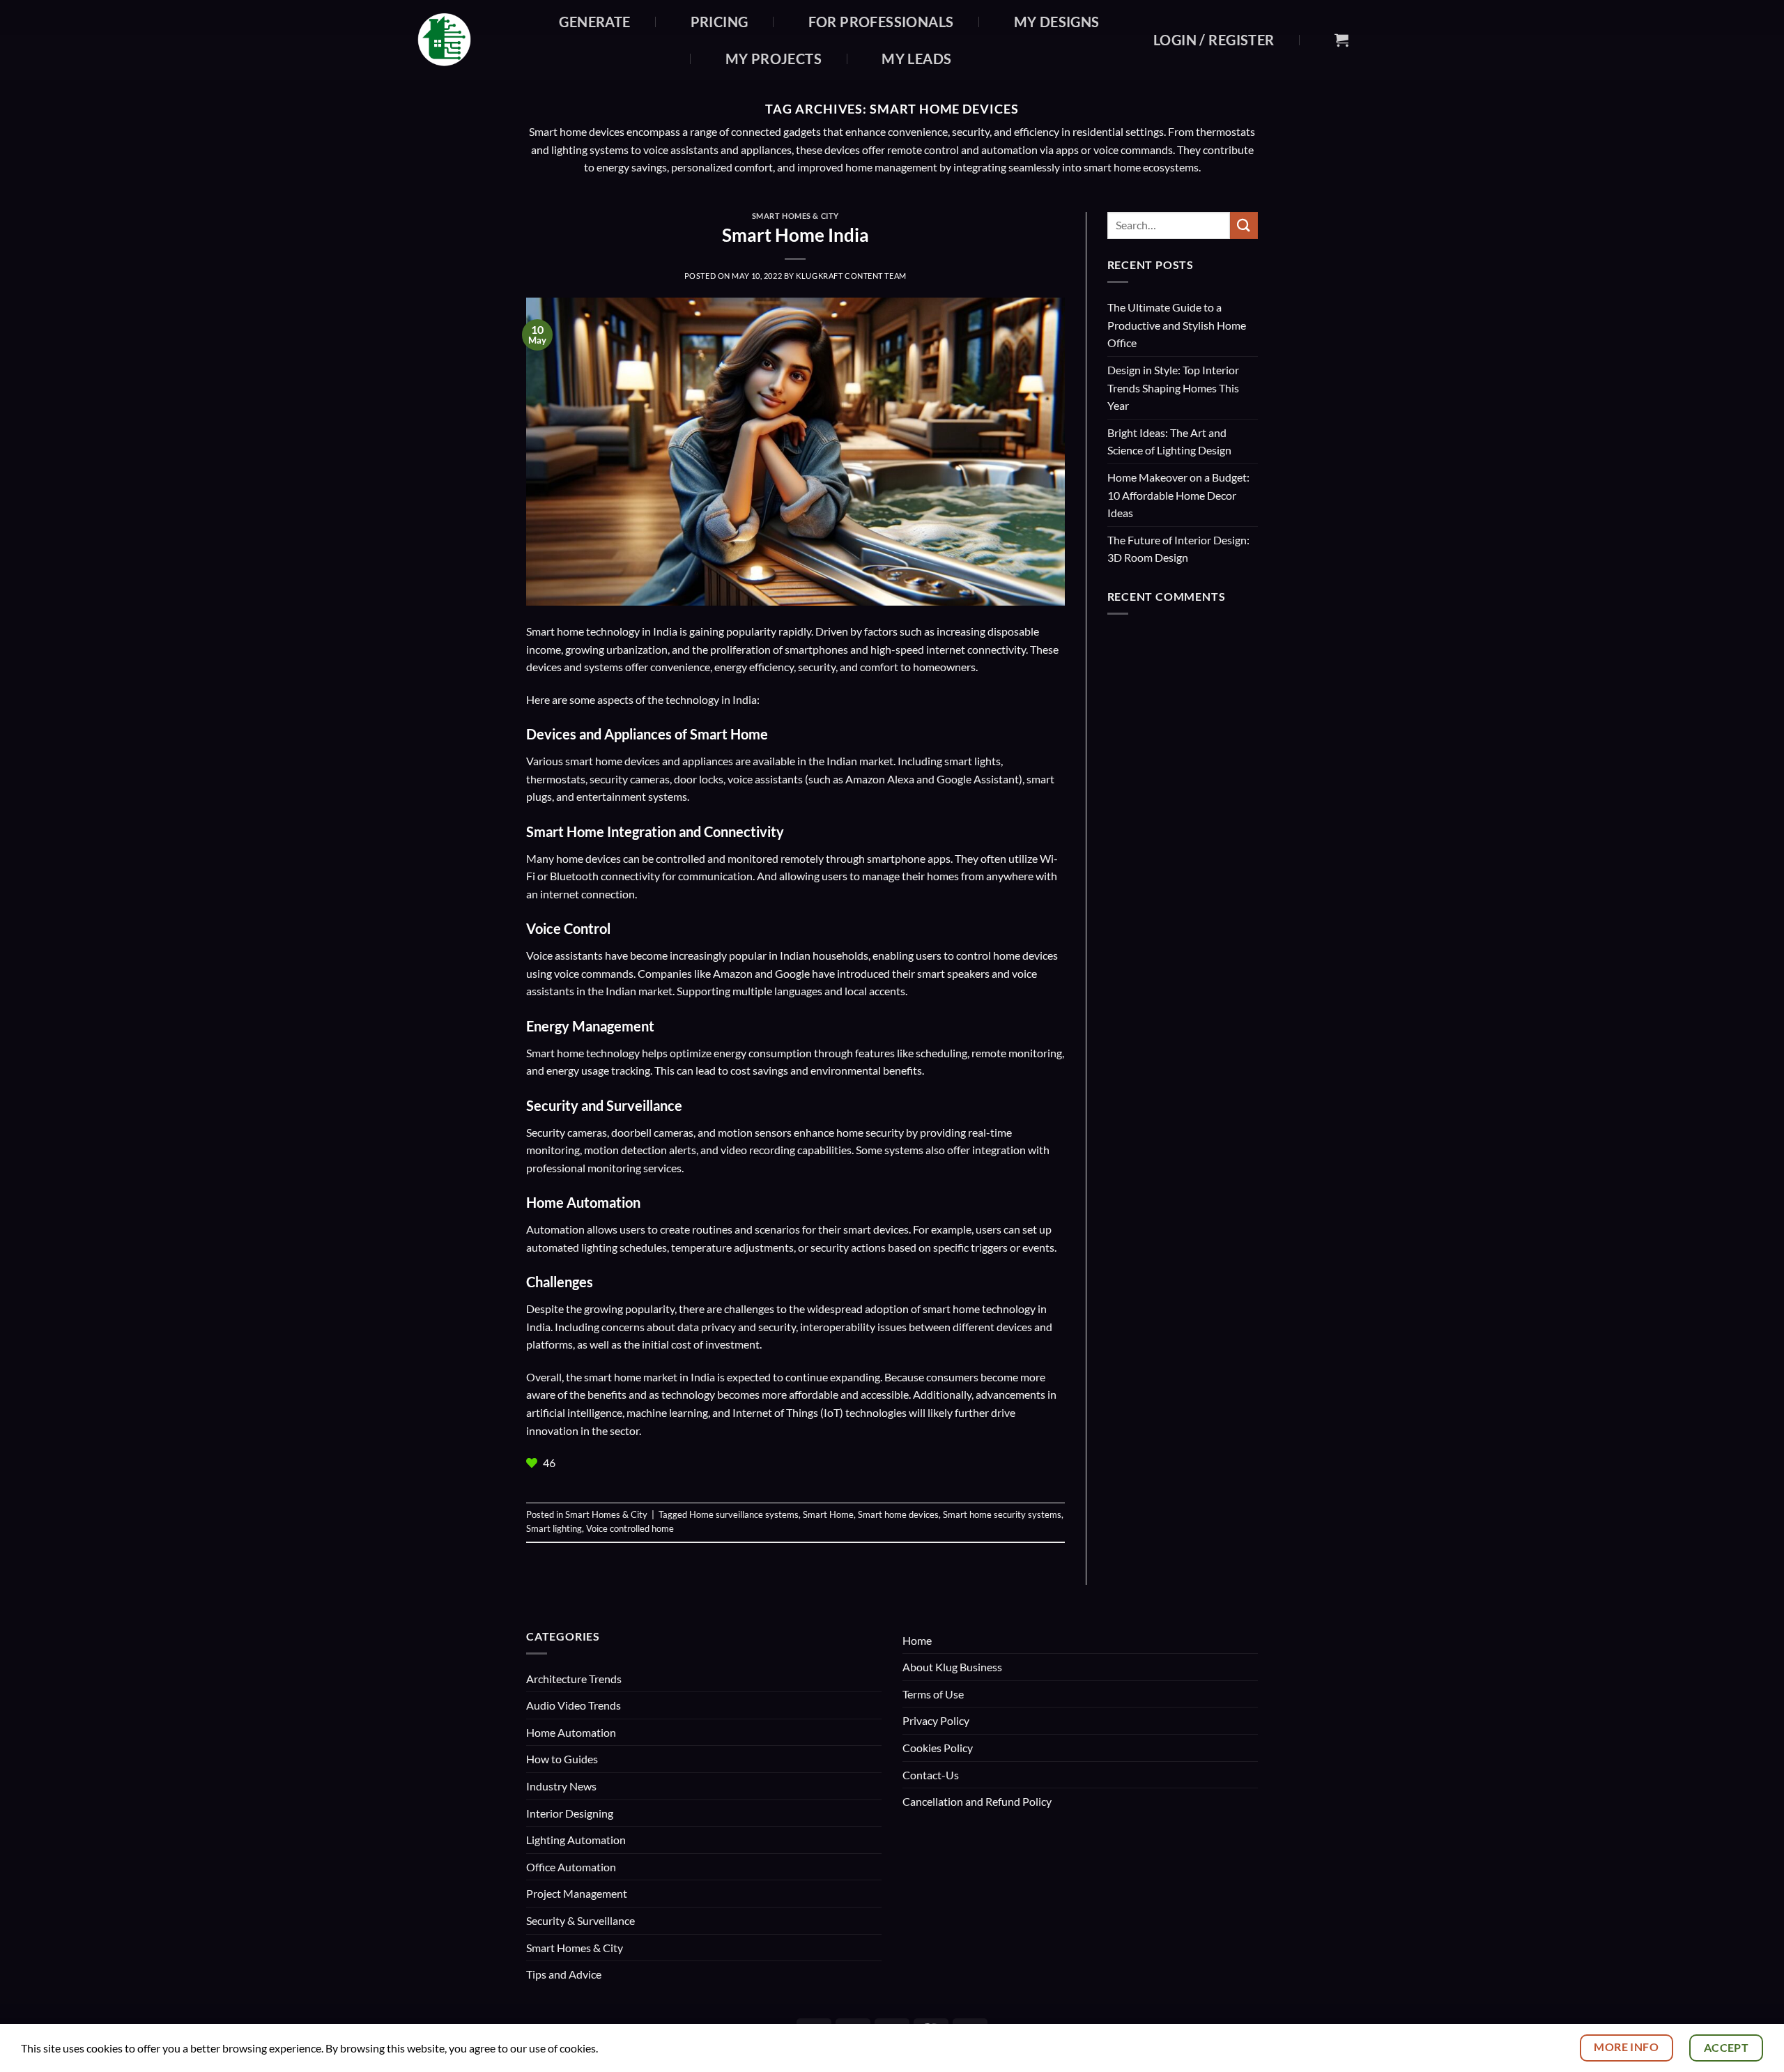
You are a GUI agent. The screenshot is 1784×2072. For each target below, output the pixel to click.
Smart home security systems (1002, 1514)
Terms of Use (933, 1694)
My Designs (1057, 22)
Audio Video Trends (574, 1705)
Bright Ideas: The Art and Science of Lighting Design (1169, 442)
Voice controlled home (630, 1528)
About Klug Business (952, 1667)
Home (917, 1640)
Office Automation (571, 1867)
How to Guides (562, 1759)
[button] (1214, 40)
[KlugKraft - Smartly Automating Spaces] (464, 40)
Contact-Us (931, 1775)
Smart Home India (795, 235)
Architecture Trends (574, 1679)
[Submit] (1244, 225)
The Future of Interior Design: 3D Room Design (1178, 549)
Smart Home (828, 1514)
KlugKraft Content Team (851, 276)
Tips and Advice (564, 1974)
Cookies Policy (938, 1748)
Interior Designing (570, 1813)
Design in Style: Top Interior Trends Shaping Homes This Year (1173, 387)
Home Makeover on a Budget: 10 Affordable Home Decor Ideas (1178, 495)
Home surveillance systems (744, 1514)
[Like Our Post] (533, 1463)
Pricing (720, 22)
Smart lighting (554, 1528)
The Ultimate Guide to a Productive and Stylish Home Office (1177, 325)
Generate (594, 22)
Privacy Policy (936, 1720)
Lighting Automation (576, 1840)
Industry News (561, 1786)
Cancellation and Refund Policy (977, 1801)
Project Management (577, 1893)
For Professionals (881, 22)
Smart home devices (898, 1514)
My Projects (774, 59)
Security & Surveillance (580, 1920)
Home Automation (571, 1732)
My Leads (916, 59)
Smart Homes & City (795, 216)
